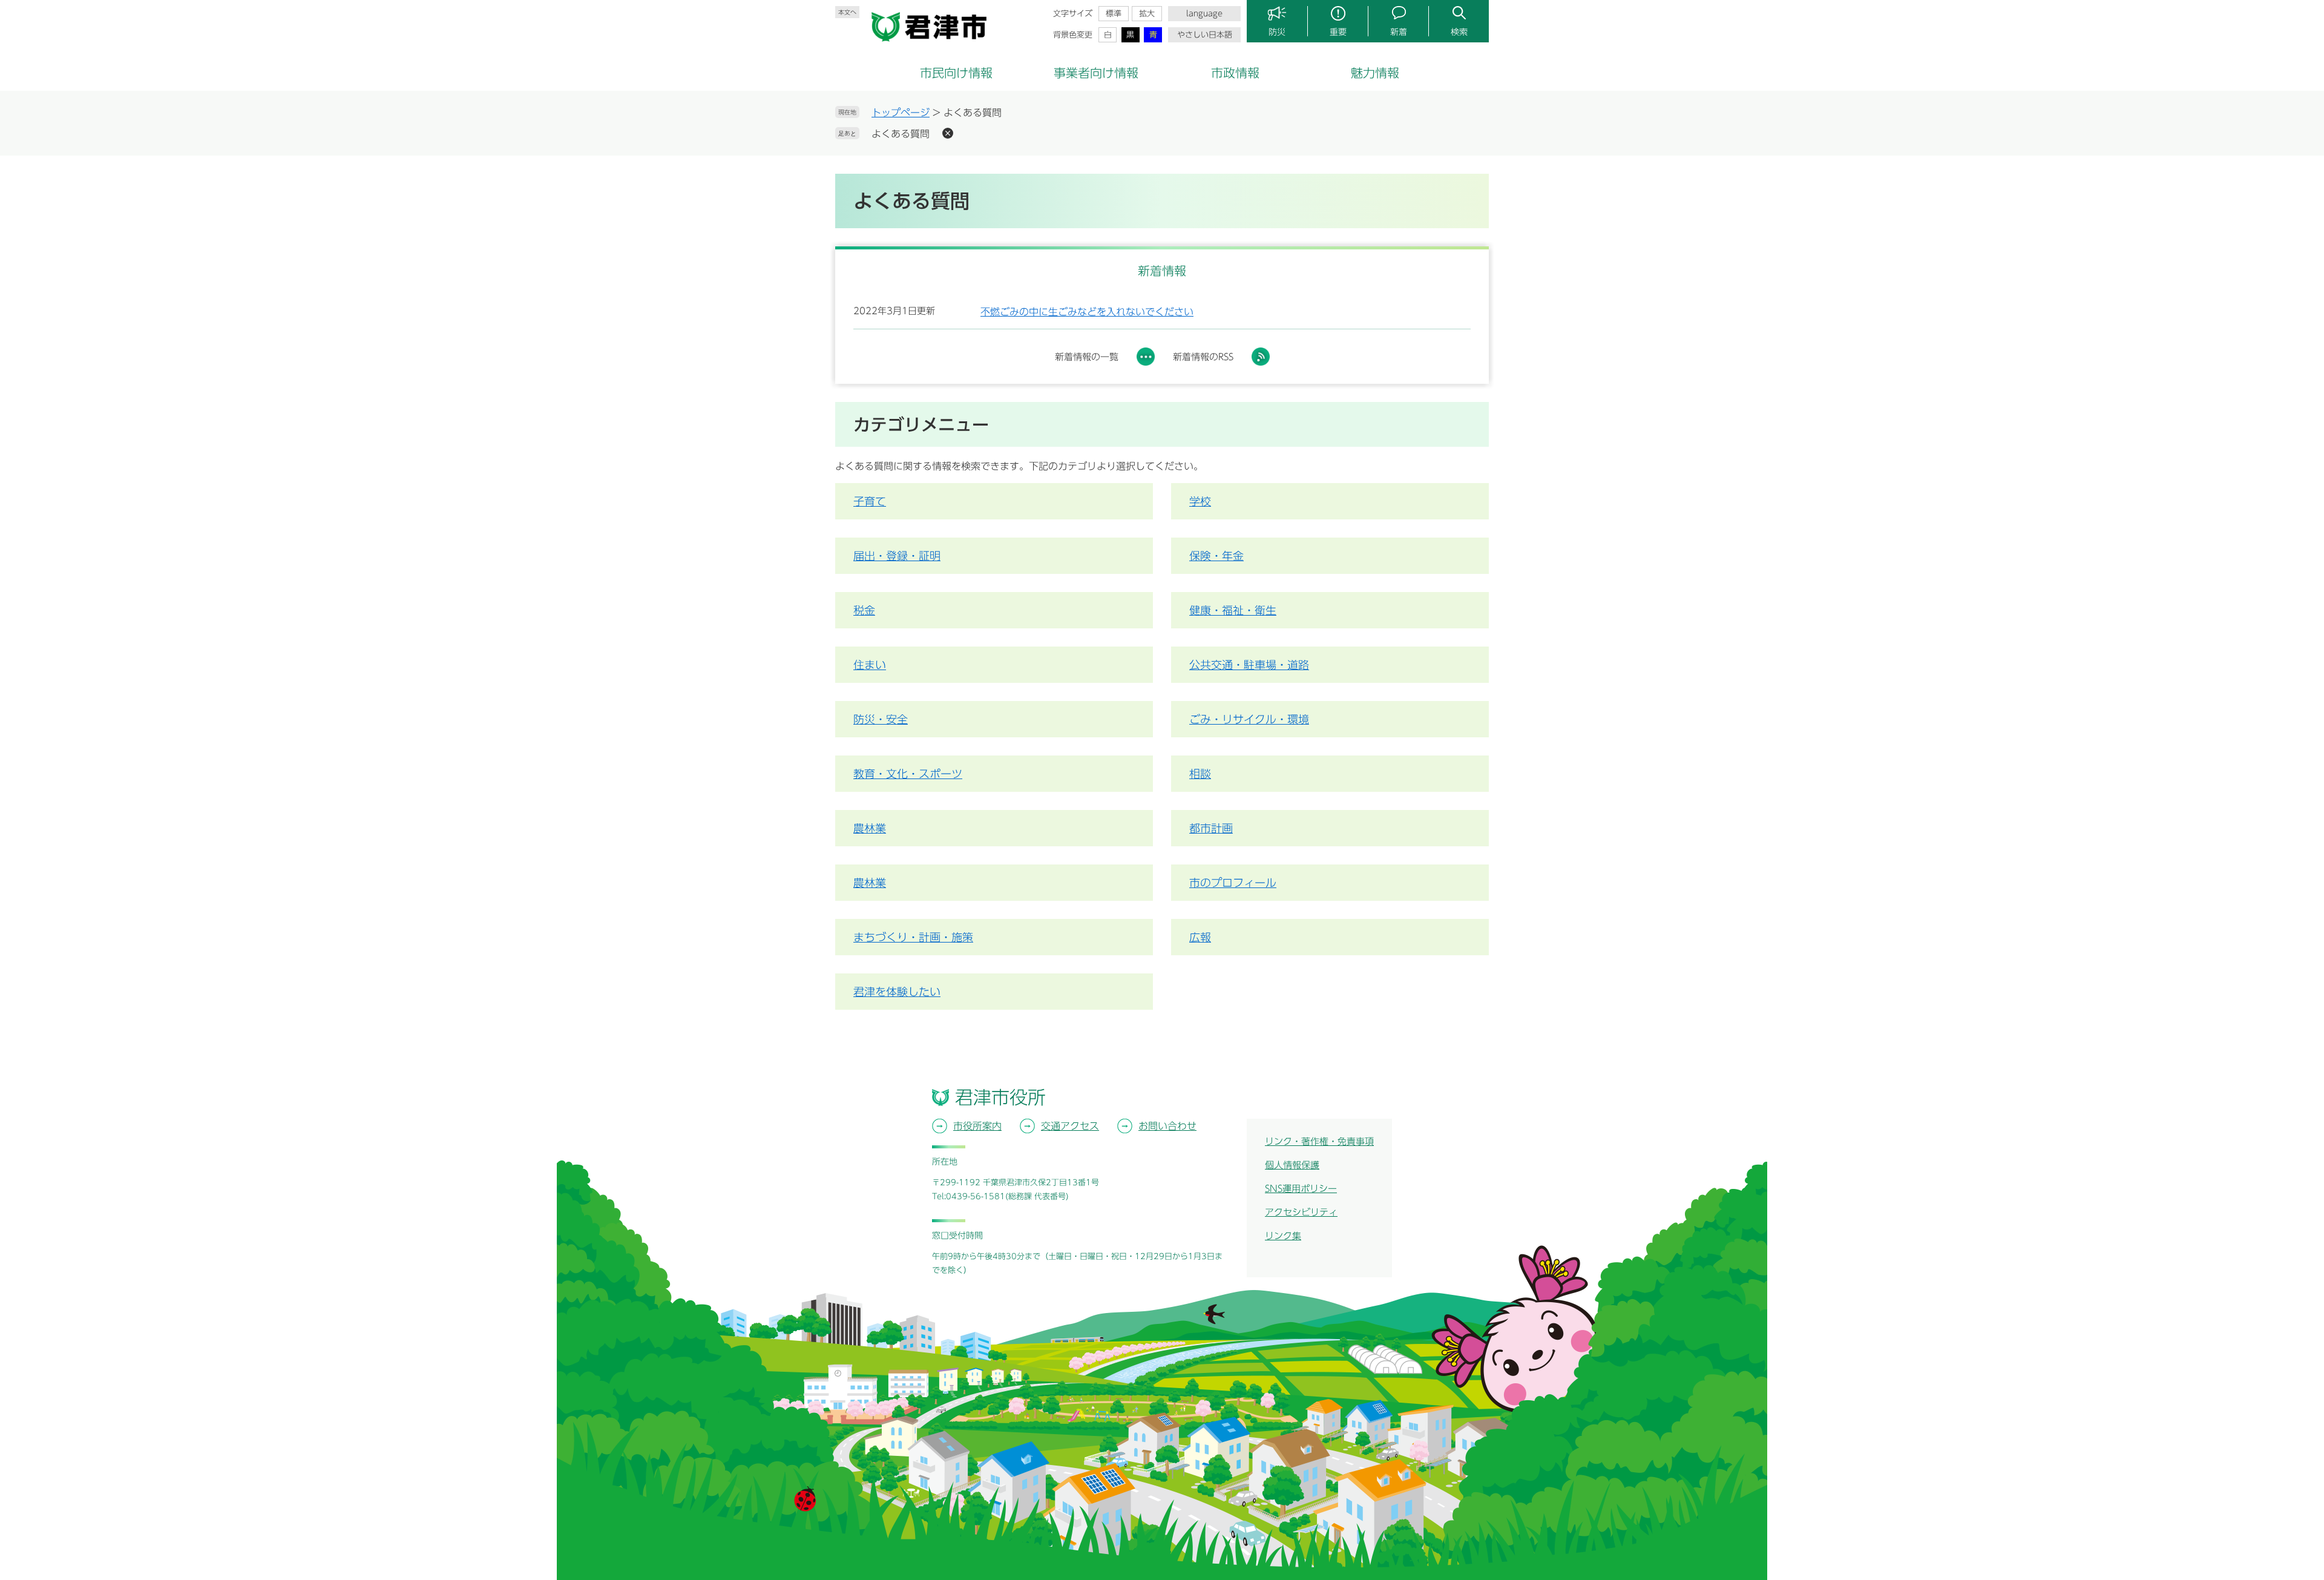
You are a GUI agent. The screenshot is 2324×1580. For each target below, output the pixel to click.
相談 (1200, 774)
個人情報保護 (1292, 1165)
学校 (1200, 501)
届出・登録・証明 (897, 556)
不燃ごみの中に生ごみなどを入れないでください (1087, 312)
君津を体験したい (897, 992)
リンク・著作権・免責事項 (1319, 1141)
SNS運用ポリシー (1301, 1189)
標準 (1114, 14)
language (1204, 14)
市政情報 (1235, 73)
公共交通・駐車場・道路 (1249, 665)
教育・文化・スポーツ (908, 774)
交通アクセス (1070, 1126)
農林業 (870, 828)
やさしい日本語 (1205, 35)
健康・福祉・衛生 (1233, 610)
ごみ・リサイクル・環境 (1249, 719)
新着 (1399, 32)
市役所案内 (977, 1126)
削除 (948, 133)
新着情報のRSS (1203, 357)
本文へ (847, 12)
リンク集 (1283, 1236)
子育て (870, 501)
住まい (870, 665)
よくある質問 (901, 134)
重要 (1338, 32)
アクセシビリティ (1301, 1212)
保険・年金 (1216, 556)
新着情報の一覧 (1087, 357)
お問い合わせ (1167, 1126)
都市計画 (1211, 828)
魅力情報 (1375, 73)
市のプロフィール (1233, 883)
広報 (1200, 937)
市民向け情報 (956, 73)
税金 (864, 610)
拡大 (1147, 14)
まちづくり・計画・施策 (913, 937)
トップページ (901, 113)
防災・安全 (881, 719)
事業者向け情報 (1096, 73)
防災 (1277, 32)
